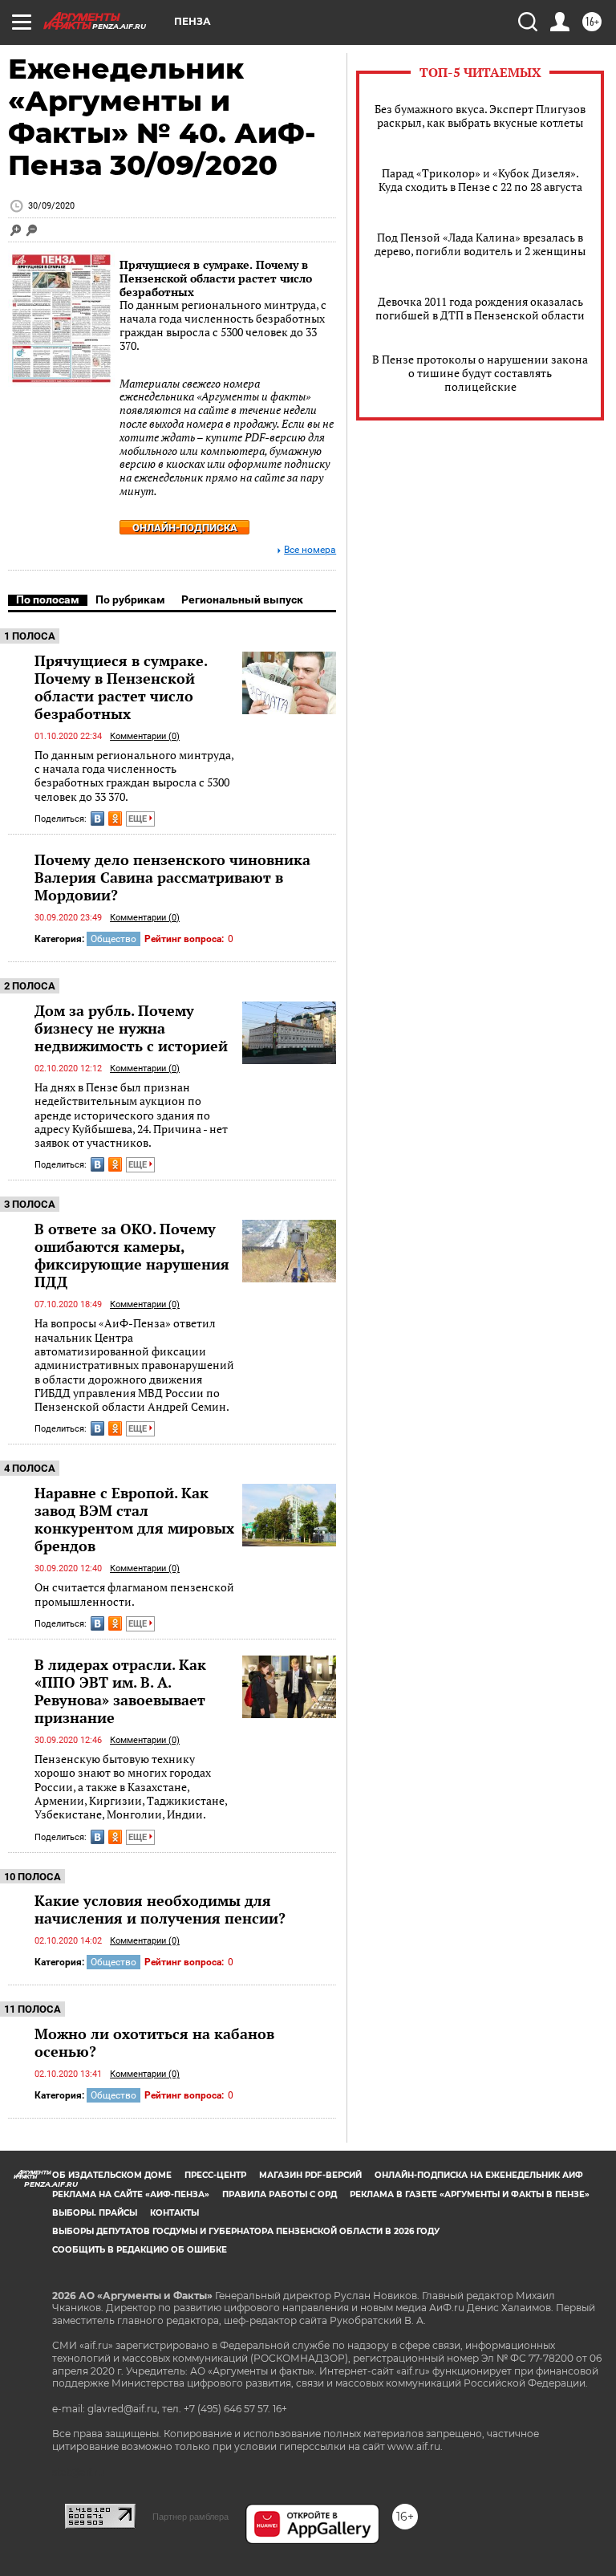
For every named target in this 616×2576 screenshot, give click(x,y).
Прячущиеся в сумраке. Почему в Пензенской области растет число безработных (216, 278)
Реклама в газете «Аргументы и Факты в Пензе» (470, 2194)
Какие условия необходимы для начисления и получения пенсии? (160, 1909)
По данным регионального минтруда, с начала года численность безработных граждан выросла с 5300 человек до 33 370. (134, 776)
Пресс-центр (215, 2175)
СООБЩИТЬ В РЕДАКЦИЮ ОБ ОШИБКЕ (140, 2250)
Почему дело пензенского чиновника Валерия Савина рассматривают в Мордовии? (172, 877)
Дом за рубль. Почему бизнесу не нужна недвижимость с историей (131, 1028)
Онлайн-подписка (185, 528)
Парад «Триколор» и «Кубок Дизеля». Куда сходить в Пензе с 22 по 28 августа (480, 180)
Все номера (310, 550)
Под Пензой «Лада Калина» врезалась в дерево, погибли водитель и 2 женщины (480, 244)
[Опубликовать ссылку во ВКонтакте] (97, 819)
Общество (113, 939)
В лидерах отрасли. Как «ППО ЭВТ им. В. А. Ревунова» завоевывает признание (120, 1691)
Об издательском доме (112, 2175)
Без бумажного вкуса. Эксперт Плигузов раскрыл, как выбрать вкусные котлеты (480, 116)
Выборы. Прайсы (95, 2213)
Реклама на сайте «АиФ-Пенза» (131, 2194)
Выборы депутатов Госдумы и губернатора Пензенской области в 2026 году (246, 2231)
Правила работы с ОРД (280, 2194)
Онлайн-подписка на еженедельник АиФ (479, 2175)
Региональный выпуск (242, 599)
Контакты (174, 2213)
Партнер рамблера (190, 2517)
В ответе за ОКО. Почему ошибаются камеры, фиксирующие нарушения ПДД (132, 1255)
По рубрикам (130, 599)
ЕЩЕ (139, 819)
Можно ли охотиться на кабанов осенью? (154, 2042)
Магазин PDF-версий (310, 2175)
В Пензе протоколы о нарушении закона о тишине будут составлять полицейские (480, 373)
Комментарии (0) (145, 736)
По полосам (48, 599)
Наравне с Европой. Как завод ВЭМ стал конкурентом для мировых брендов (134, 1519)
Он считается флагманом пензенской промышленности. (134, 1594)
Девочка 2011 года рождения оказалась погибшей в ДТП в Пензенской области (480, 308)
